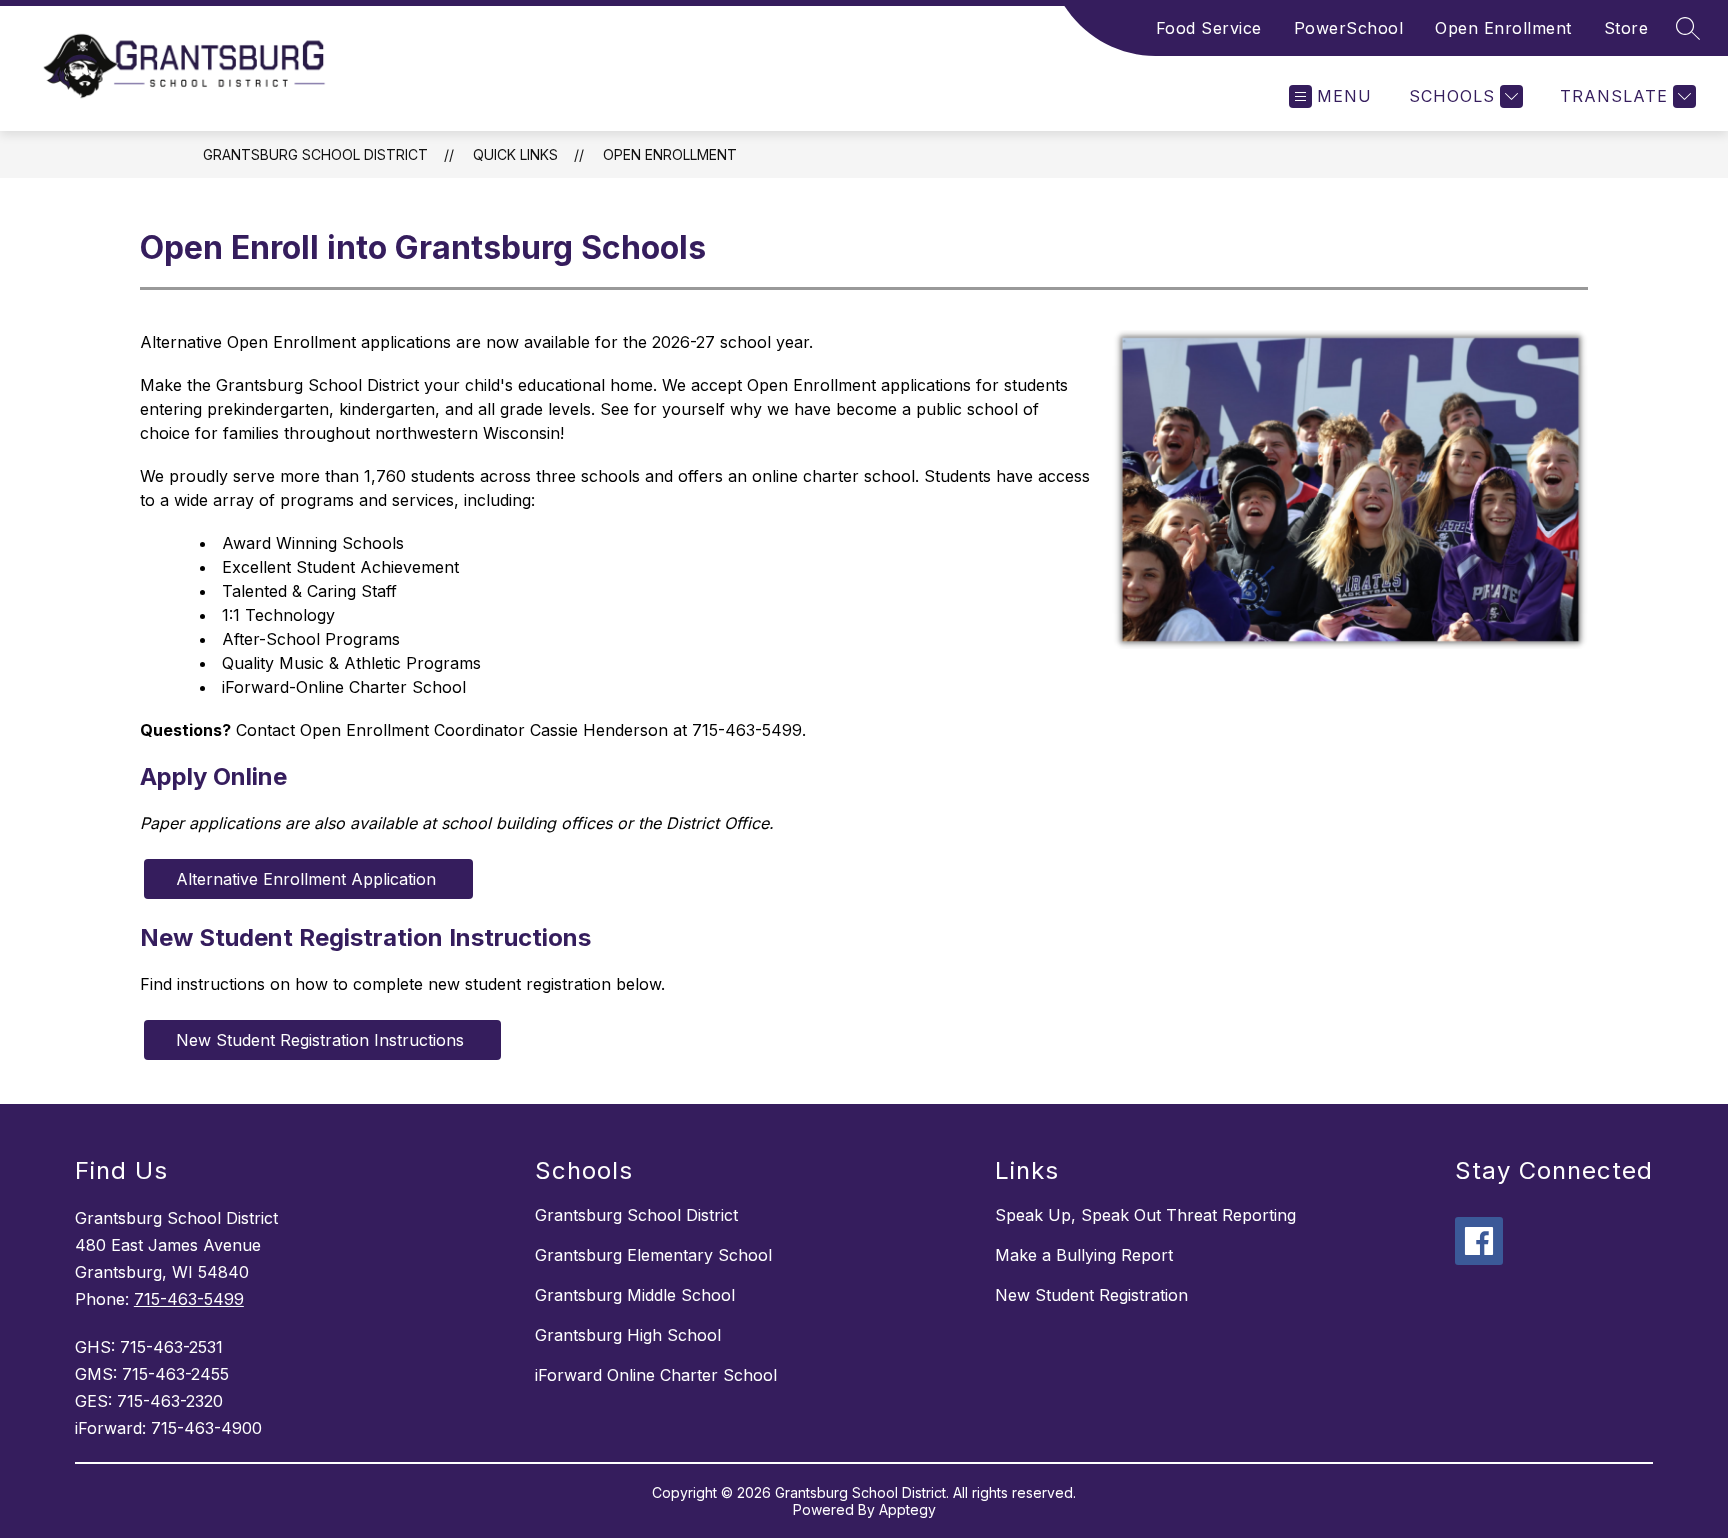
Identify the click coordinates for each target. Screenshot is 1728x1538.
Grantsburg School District (315, 154)
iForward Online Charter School (656, 1375)
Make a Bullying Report (1084, 1255)
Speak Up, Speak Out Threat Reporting (1145, 1215)
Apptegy (907, 1509)
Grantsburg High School (628, 1335)
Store (1626, 28)
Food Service (1209, 28)
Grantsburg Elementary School (653, 1255)
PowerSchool (1349, 28)
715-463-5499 (189, 1299)
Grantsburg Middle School (635, 1295)
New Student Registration (1091, 1295)
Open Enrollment (1503, 28)
